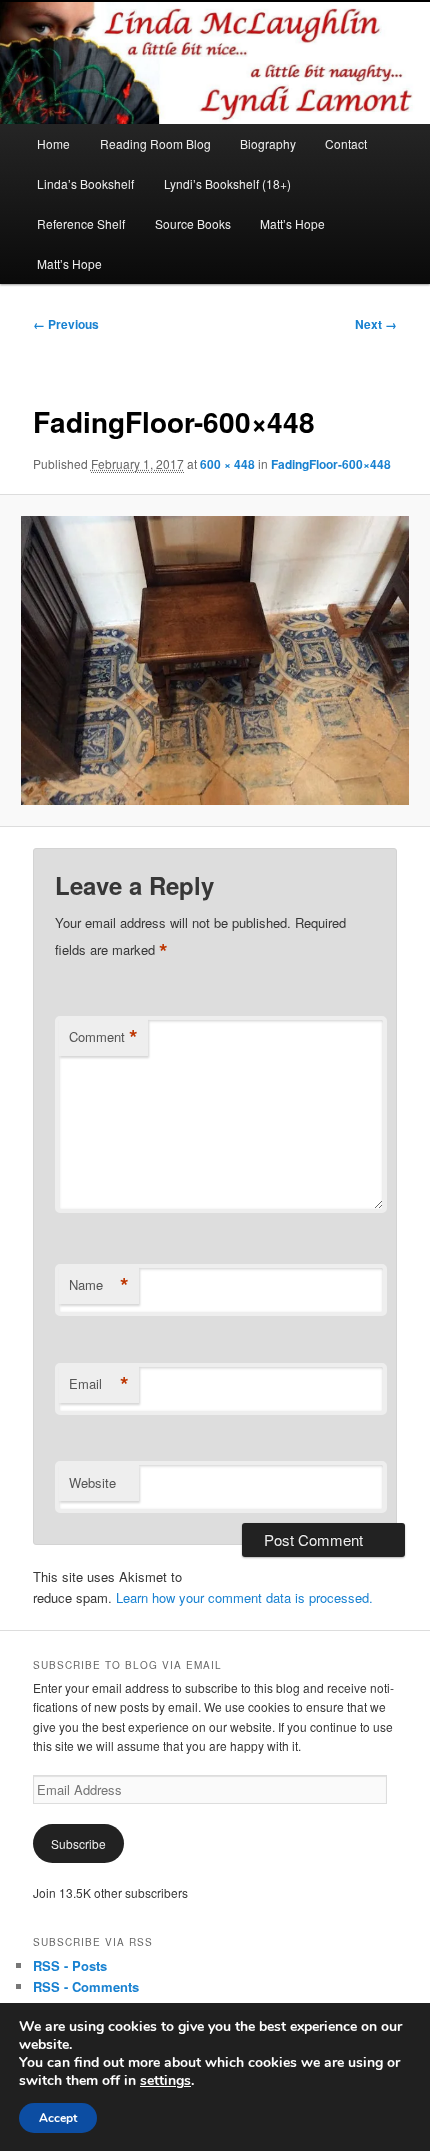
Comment (103, 1037)
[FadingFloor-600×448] (214, 660)
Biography (268, 143)
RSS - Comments (86, 1986)
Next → (376, 324)
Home (53, 143)
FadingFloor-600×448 (331, 464)
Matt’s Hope (292, 223)
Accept (58, 2118)
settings (165, 2081)
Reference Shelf (81, 223)
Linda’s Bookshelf (85, 183)
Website (92, 1482)
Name (99, 1285)
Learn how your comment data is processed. (244, 1597)
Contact (346, 143)
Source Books (193, 223)
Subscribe (78, 1843)
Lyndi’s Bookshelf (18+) (227, 183)
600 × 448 (227, 464)
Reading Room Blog (155, 143)
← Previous (66, 324)
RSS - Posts (70, 1965)
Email (99, 1384)
